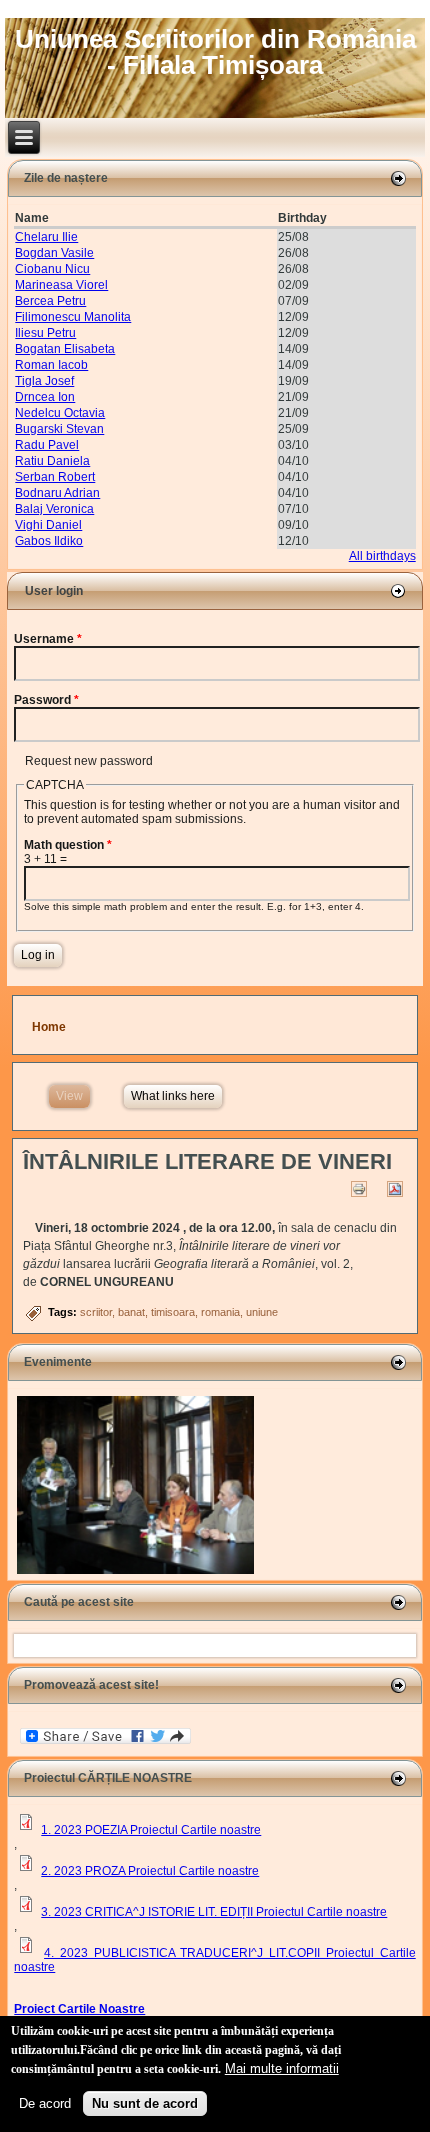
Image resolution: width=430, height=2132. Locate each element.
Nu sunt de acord (145, 2103)
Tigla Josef (44, 381)
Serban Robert (55, 477)
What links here (173, 1096)
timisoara (173, 1312)
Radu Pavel (47, 445)
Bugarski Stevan (59, 429)
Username (48, 639)
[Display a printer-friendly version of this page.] (359, 1188)
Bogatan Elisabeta (65, 349)
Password (46, 700)
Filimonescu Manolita (73, 317)
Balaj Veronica (54, 509)
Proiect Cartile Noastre (79, 2009)
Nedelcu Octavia (60, 413)
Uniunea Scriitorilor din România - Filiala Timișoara (215, 52)
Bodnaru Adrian (57, 493)
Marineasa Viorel (61, 285)
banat (131, 1312)
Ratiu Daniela (52, 461)
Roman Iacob (51, 365)
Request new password (89, 761)
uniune (262, 1312)
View (73, 1096)
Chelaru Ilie (46, 237)
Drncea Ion (45, 397)
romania (220, 1312)
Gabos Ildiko (49, 541)
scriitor (96, 1312)
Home (49, 1027)
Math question (68, 845)
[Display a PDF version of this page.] (395, 1188)
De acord (45, 2103)
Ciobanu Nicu (52, 269)
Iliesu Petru (45, 333)
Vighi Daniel (48, 525)
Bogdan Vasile (54, 253)
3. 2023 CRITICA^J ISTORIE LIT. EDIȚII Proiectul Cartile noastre (214, 1912)
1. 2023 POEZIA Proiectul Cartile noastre (151, 1830)
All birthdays (382, 556)
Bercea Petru (50, 301)
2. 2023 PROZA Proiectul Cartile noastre (150, 1871)
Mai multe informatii (282, 2068)
